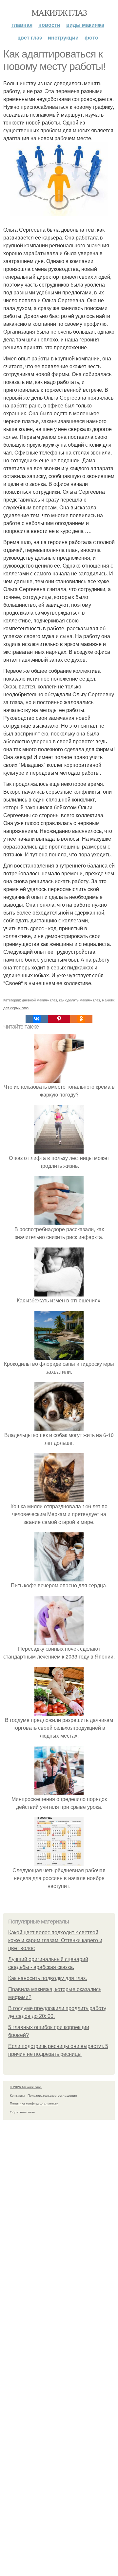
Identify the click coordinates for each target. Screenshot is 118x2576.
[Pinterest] (59, 1019)
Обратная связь (22, 2112)
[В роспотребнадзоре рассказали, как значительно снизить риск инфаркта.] (59, 1221)
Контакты (17, 2095)
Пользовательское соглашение (52, 2095)
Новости (49, 25)
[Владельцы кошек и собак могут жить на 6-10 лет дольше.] (59, 1427)
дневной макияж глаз (39, 1000)
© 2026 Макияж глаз (26, 2087)
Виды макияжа (85, 25)
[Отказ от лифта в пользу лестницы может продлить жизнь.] (59, 1150)
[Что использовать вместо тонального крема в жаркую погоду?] (59, 1079)
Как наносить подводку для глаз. (48, 1978)
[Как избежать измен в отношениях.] (59, 1292)
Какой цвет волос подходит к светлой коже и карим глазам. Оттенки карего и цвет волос (55, 1940)
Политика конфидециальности (34, 2103)
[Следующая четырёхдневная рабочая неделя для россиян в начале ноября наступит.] (59, 1862)
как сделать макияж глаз (79, 1000)
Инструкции (63, 37)
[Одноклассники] (81, 1019)
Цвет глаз (30, 37)
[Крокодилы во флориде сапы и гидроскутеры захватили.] (59, 1356)
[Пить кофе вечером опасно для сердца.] (59, 1577)
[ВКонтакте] (37, 1019)
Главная (22, 25)
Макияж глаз (59, 12)
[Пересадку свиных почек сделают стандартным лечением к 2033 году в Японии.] (59, 1641)
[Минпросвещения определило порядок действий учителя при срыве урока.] (59, 1791)
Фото (91, 37)
